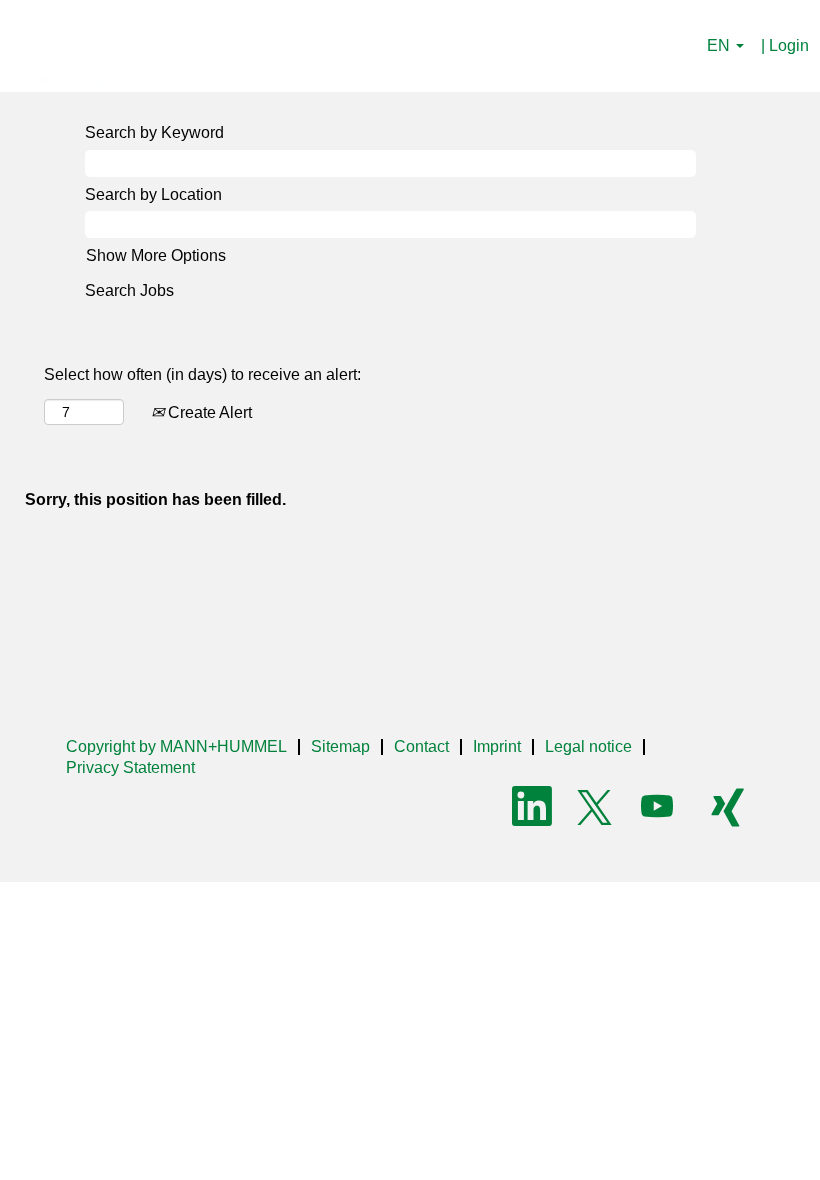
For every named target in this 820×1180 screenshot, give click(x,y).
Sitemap (340, 746)
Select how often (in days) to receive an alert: (202, 374)
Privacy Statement (130, 767)
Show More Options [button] (156, 255)
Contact (421, 746)
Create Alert (208, 412)
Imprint (497, 746)
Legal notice (588, 746)
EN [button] (720, 45)
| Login (785, 45)
